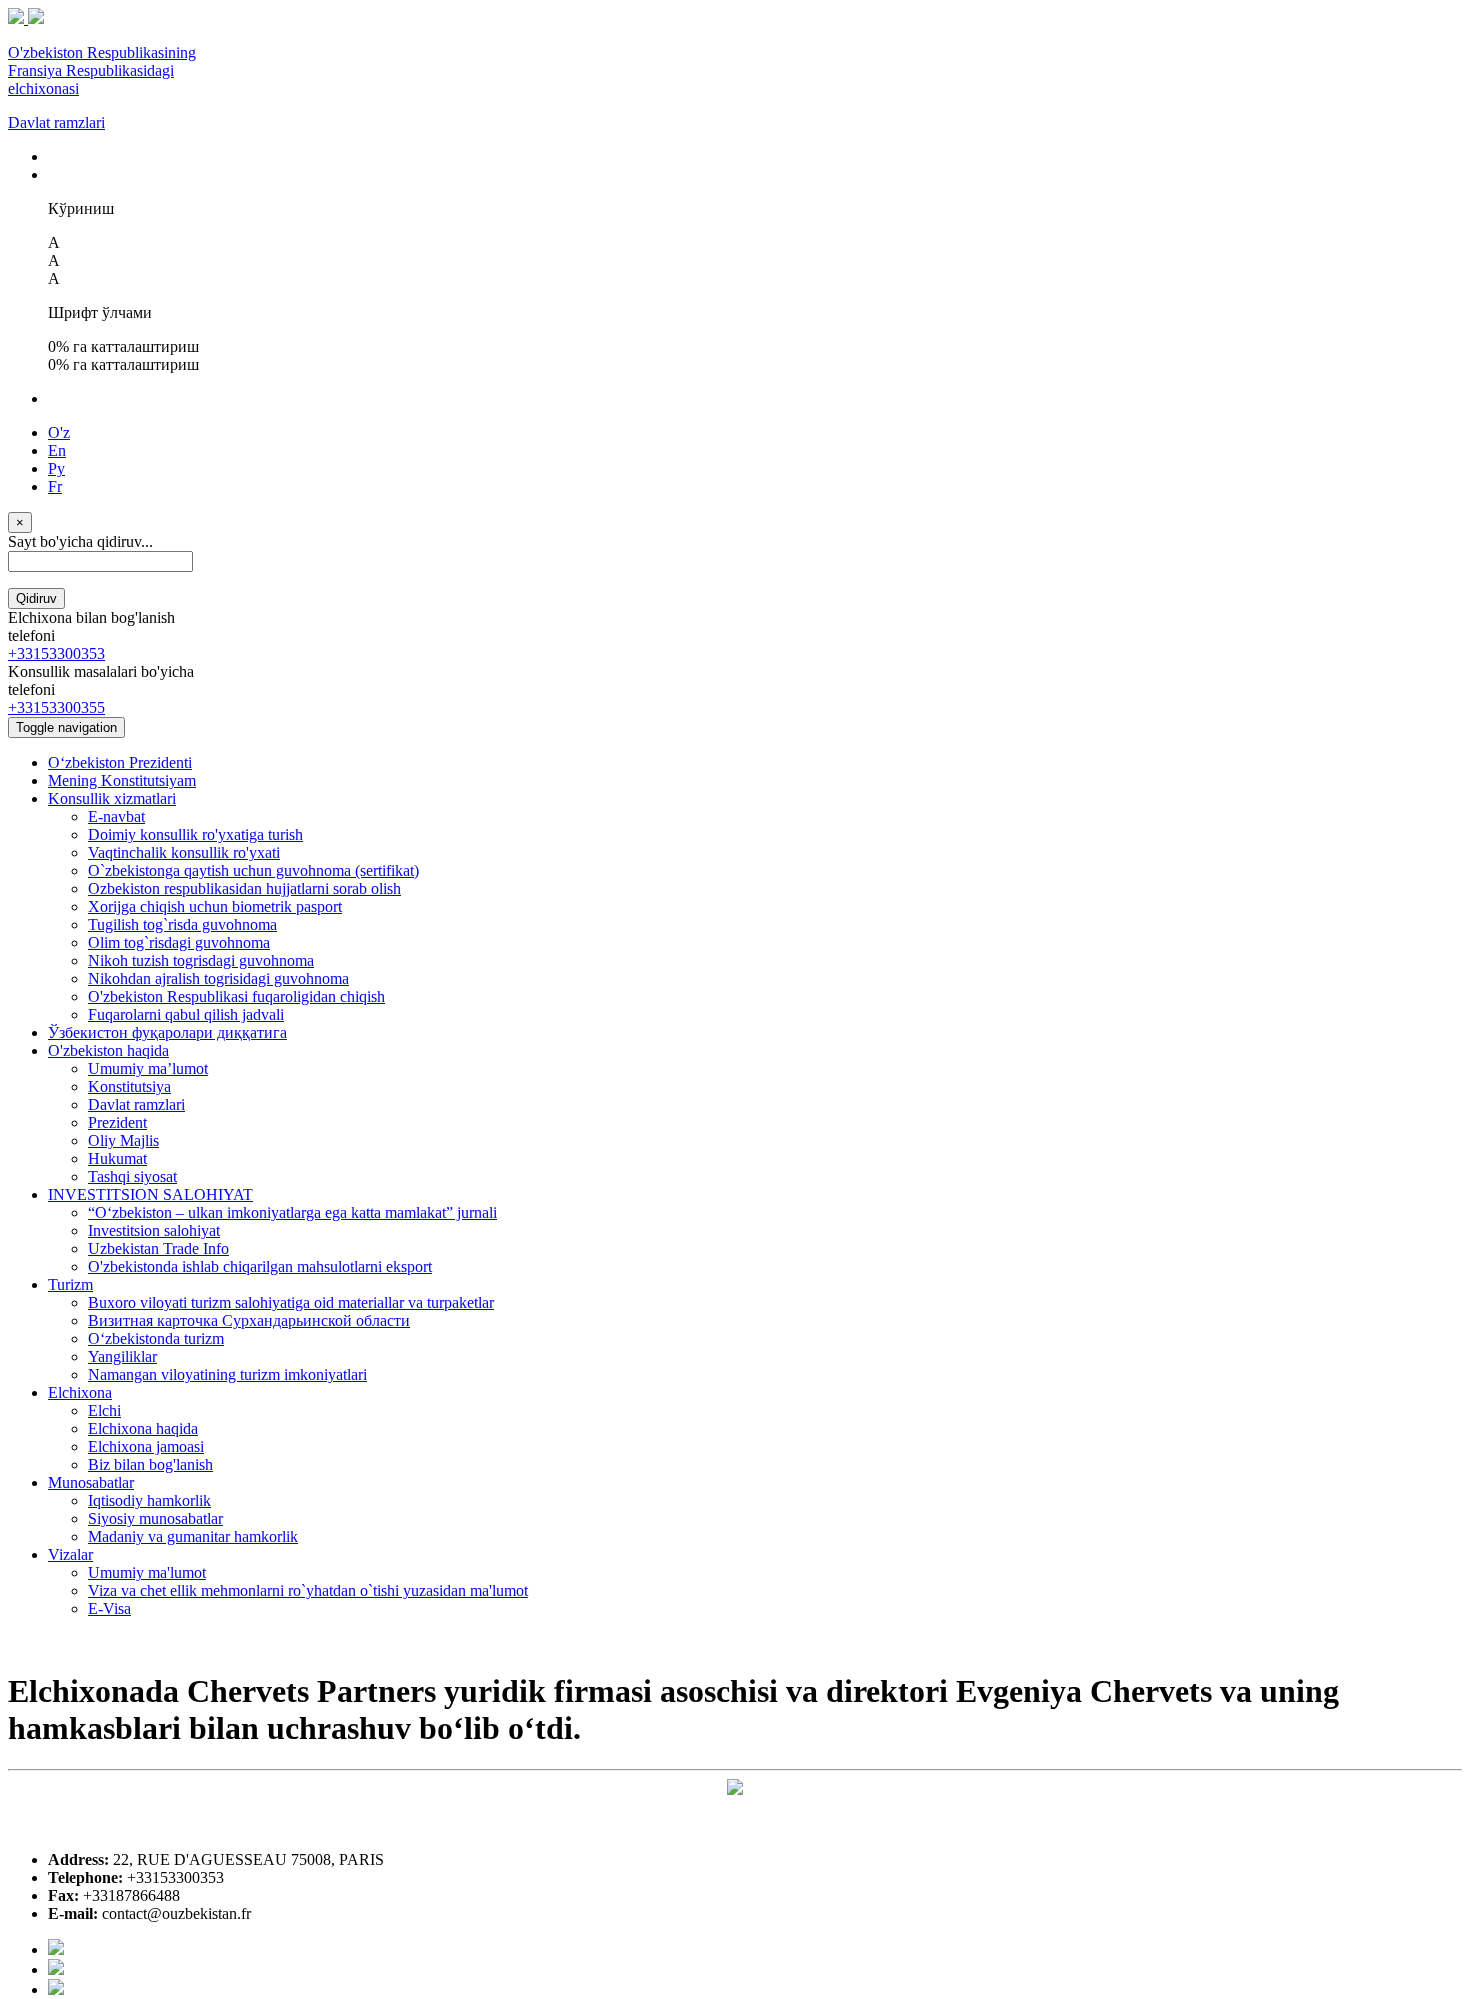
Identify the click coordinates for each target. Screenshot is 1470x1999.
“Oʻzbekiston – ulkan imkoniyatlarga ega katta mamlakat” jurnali (292, 1212)
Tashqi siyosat (132, 1176)
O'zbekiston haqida (108, 1050)
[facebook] (56, 1949)
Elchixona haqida (143, 1428)
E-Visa (109, 1608)
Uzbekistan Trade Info (158, 1248)
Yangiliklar (122, 1356)
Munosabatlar (91, 1482)
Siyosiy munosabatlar (155, 1518)
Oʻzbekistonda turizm (156, 1338)
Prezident (117, 1122)
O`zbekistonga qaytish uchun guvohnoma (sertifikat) (253, 870)
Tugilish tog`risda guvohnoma (182, 924)
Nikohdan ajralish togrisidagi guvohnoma (218, 978)
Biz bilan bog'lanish (150, 1464)
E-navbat (116, 816)
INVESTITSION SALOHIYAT (150, 1194)
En (57, 450)
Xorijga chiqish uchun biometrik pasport (215, 906)
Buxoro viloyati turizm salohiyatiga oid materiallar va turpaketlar (291, 1302)
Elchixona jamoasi (146, 1446)
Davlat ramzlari (56, 122)
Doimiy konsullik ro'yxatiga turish (195, 834)
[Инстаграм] (56, 1989)
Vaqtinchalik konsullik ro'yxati (184, 852)
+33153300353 (56, 653)
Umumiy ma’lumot (148, 1068)
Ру (56, 468)
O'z (59, 432)
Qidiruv (36, 598)
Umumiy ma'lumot (147, 1572)
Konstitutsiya (129, 1086)
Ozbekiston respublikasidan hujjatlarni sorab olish (244, 888)
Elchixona (80, 1392)
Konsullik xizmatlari (112, 798)
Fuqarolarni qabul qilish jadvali (186, 1014)
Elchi (104, 1410)
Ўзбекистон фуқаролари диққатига (167, 1032)
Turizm (70, 1284)
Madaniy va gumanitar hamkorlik (193, 1536)
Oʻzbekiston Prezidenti (120, 762)
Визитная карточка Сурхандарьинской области (249, 1320)
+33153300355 (56, 707)
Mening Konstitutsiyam (122, 780)
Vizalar (70, 1554)
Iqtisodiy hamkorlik (149, 1500)
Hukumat (117, 1158)
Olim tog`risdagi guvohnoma (179, 942)
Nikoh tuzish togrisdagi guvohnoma (201, 960)
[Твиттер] (56, 1969)
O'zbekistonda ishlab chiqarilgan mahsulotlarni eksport (260, 1266)
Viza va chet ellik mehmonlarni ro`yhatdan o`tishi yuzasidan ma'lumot (308, 1590)
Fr (55, 486)
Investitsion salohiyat (154, 1230)
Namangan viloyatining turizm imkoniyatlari (227, 1374)
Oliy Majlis (123, 1140)
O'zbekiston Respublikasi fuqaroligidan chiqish (236, 996)
